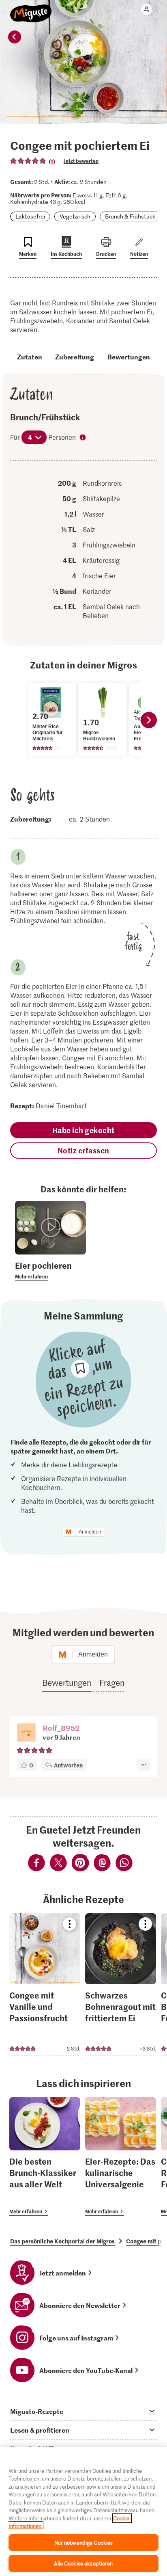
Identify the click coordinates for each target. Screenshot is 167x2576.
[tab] (83, 2411)
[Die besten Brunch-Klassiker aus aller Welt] (45, 2157)
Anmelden (90, 1532)
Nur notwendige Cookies (84, 2542)
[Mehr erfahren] (50, 1270)
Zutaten (30, 357)
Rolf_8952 (61, 1728)
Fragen (112, 1683)
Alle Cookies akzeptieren (83, 2563)
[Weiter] (149, 720)
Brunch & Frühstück (130, 216)
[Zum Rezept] (45, 1984)
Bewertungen (129, 357)
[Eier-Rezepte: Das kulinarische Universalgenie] (121, 2157)
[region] (83, 2512)
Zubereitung (75, 357)
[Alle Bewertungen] (28, 161)
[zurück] (15, 37)
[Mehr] (144, 1765)
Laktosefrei (30, 216)
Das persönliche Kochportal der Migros (62, 2241)
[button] (26, 1733)
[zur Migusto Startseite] (31, 9)
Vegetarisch (75, 216)
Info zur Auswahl (83, 438)
